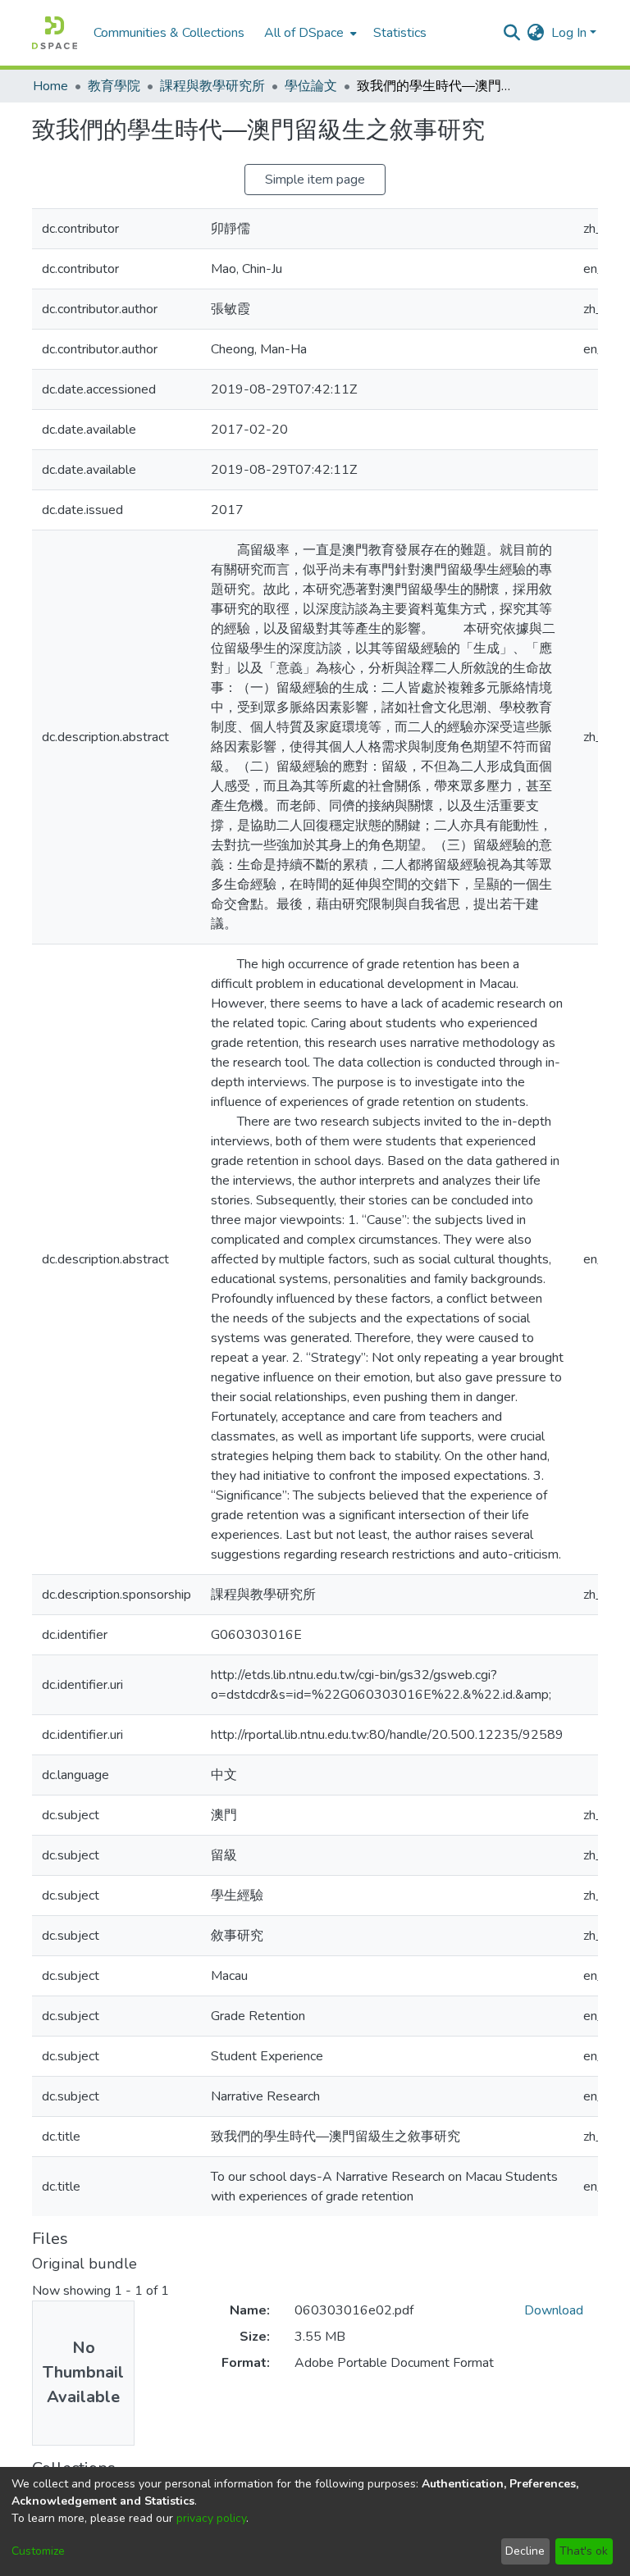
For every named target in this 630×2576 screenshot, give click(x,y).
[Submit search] (512, 33)
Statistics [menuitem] (400, 33)
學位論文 (311, 86)
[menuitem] (309, 33)
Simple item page (315, 180)
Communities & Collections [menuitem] (169, 33)
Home (50, 86)
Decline (525, 2551)
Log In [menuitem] (569, 33)
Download (554, 2310)
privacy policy (211, 2518)
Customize (38, 2551)
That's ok (584, 2551)
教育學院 (114, 86)
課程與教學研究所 (212, 86)
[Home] (55, 33)
